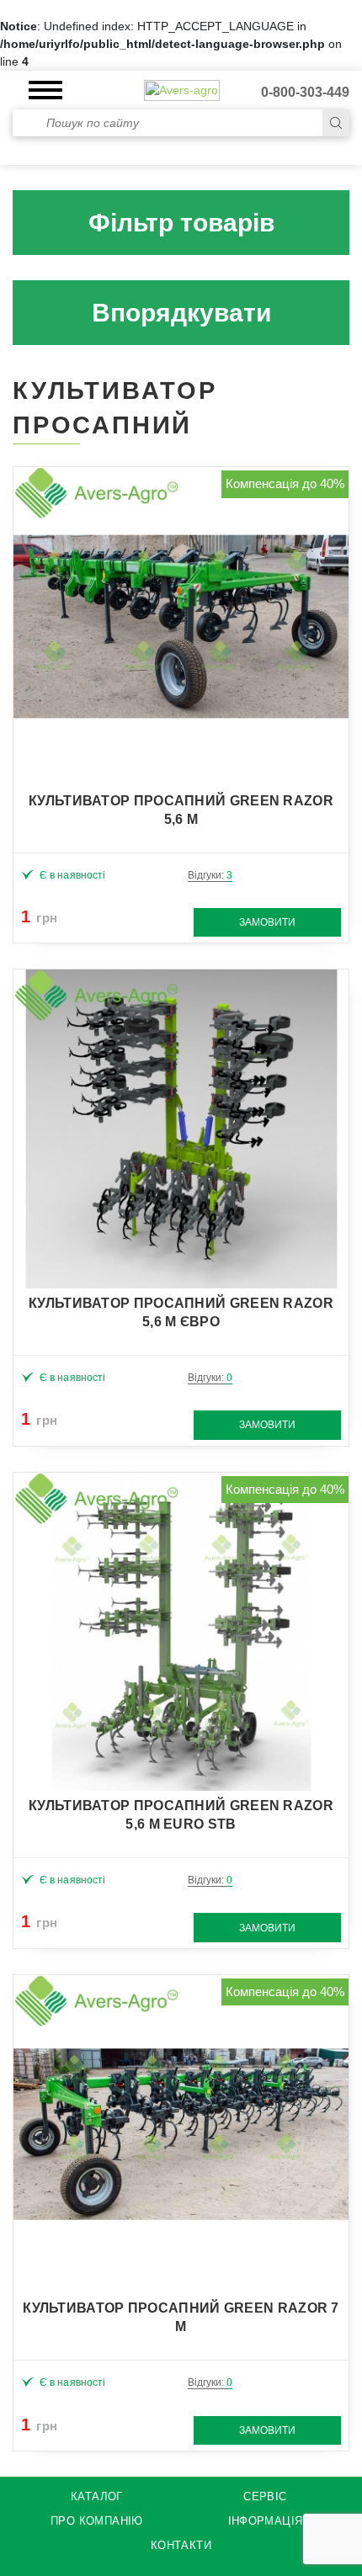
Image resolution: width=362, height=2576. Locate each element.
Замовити (267, 922)
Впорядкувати (181, 313)
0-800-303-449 (305, 92)
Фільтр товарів (181, 223)
